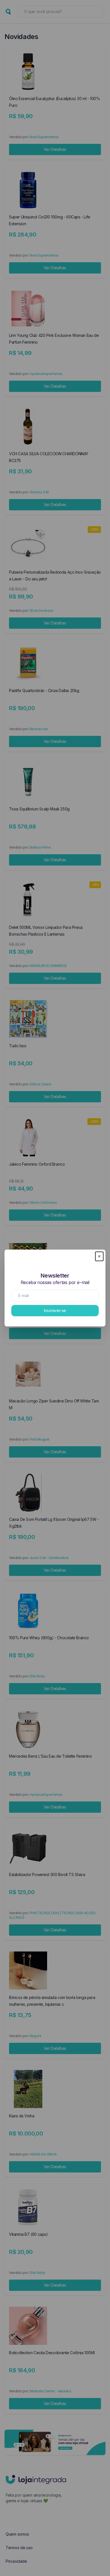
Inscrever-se (55, 1310)
